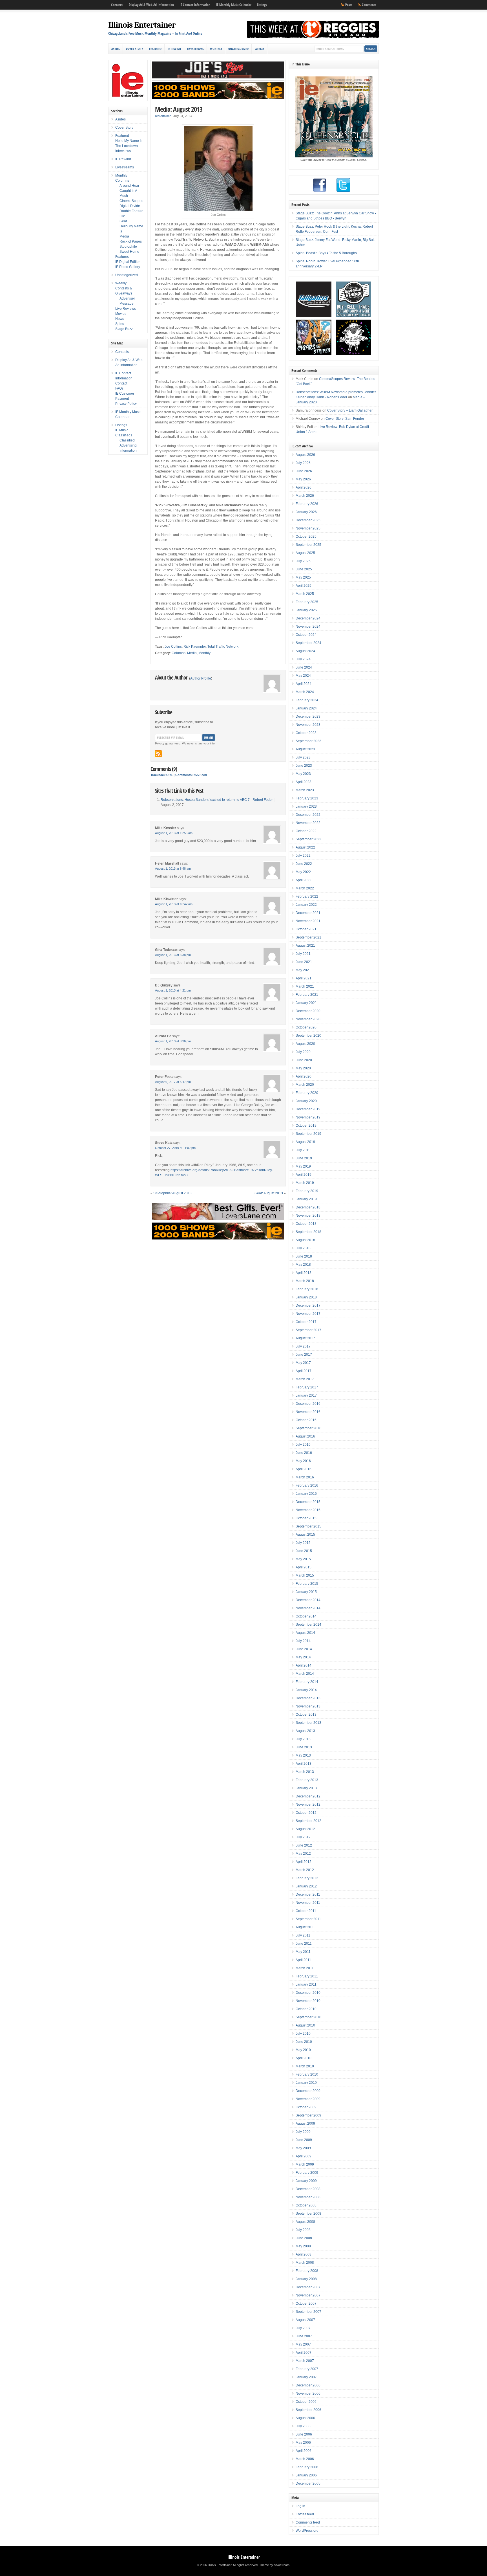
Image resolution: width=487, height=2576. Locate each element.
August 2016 (305, 1436)
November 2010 (308, 2001)
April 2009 (304, 2156)
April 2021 (304, 978)
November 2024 (308, 627)
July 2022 (303, 856)
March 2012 (305, 1870)
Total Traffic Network (223, 647)
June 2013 (304, 1747)
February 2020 (307, 1093)
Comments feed (308, 2522)
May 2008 (303, 2246)
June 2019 (304, 1158)
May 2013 (303, 1755)
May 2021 (303, 970)
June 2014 (304, 1649)
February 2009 (307, 2173)
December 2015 (308, 1502)
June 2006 (304, 2434)
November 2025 (308, 528)
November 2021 (308, 921)
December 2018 (308, 1207)
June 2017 (304, 1355)
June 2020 (304, 1060)
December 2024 (308, 618)
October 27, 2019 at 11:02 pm (175, 1148)
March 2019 (305, 1183)
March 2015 (305, 1575)
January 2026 (306, 512)
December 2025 (308, 520)
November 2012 (308, 1804)
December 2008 (308, 2189)
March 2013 (305, 1772)
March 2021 (305, 986)
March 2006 (305, 2459)
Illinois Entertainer (142, 25)
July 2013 (303, 1739)
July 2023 (303, 757)
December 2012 (308, 1796)
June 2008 (304, 2238)
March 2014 (305, 1674)
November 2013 (308, 1706)
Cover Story (134, 49)
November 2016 (308, 1412)
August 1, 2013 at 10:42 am (174, 904)
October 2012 (306, 1813)
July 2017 (303, 1346)
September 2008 (308, 2214)
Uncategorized (238, 49)
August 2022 (305, 847)
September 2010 (308, 2017)
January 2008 (306, 2279)
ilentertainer (163, 116)
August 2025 (305, 553)
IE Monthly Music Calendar (234, 5)
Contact (121, 383)
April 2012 (304, 1862)
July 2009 (303, 2132)
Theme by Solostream (274, 2565)
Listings (262, 5)
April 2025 (304, 586)
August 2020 (305, 1044)
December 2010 (308, 1993)
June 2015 (304, 1551)
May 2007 (303, 2344)
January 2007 (306, 2377)
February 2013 (307, 1780)
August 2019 (305, 1142)
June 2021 (304, 962)
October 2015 (306, 1518)
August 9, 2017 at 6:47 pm (173, 1082)
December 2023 (308, 716)
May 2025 (303, 577)
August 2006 (305, 2418)
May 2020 (303, 1068)
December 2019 (308, 1109)
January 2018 (306, 1297)
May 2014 (303, 1657)
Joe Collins (173, 647)
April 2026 (304, 487)
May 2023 (303, 774)
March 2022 (305, 888)
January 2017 (306, 1395)
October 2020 (306, 1027)
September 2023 (308, 741)
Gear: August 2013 (269, 1193)
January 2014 (306, 1690)
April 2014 (304, 1665)
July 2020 (303, 1052)
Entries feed (305, 2514)
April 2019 (304, 1175)
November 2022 (308, 823)
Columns (179, 653)
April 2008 (304, 2254)
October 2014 (306, 1616)
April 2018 (304, 1273)
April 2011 (303, 1960)
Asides (116, 49)
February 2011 (307, 1976)
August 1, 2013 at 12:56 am (174, 833)
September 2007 (308, 2312)
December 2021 (308, 913)
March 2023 (305, 790)
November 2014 (308, 1608)
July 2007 (303, 2328)
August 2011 (305, 1927)
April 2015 (304, 1567)
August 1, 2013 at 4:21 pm (173, 990)
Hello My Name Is (129, 141)
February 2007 (307, 2369)
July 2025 (303, 561)
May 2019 (303, 1166)
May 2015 (303, 1559)
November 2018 (308, 1216)
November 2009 (308, 2099)
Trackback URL (162, 775)
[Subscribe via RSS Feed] (158, 754)
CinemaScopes (131, 201)
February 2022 (307, 896)
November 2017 (308, 1314)
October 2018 (306, 1224)
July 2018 (303, 1248)
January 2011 (306, 1984)
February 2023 (307, 798)
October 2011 (306, 1911)
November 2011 (308, 1903)
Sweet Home (129, 252)
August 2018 (305, 1240)
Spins (120, 324)
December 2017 (308, 1305)
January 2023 (306, 806)
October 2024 (306, 635)
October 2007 (306, 2304)
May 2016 (303, 1461)
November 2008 (308, 2197)
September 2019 (308, 1134)
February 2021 (307, 995)
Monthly (216, 49)
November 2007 (308, 2295)
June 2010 (304, 2042)
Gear (123, 221)
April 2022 (304, 880)
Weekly (260, 49)
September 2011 (308, 1919)
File (122, 216)
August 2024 (305, 651)
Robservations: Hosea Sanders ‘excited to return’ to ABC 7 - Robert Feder (217, 800)
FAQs (119, 388)
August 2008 (305, 2222)
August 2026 (305, 455)
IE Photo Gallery (128, 267)
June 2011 (304, 1944)
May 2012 (303, 1854)
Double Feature (131, 211)
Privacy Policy (126, 404)
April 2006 (304, 2451)
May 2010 (303, 2050)
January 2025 (306, 610)
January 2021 (306, 1003)
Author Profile (201, 678)
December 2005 (308, 2483)
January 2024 (306, 708)
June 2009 (304, 2140)
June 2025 (304, 569)
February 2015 (307, 1584)
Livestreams (195, 49)
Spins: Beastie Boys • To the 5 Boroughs (326, 253)
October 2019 (306, 1126)
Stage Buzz (124, 329)
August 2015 (305, 1535)
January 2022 (306, 905)
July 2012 (303, 1837)
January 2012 (306, 1886)
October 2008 (306, 2205)
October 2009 (306, 2107)
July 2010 (303, 2034)
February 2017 (307, 1387)
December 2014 (308, 1600)
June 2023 (304, 766)
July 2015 (303, 1543)
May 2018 (303, 1265)
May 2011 (303, 1952)
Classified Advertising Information (128, 445)
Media (192, 653)
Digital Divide (130, 206)
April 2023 (304, 782)
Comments (369, 5)
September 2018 (308, 1232)
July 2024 (303, 659)
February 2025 (307, 602)
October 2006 (306, 2402)
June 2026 (304, 471)
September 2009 (308, 2115)
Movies (121, 314)
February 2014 (307, 1682)
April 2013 (304, 1764)
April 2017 (304, 1371)
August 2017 (305, 1338)
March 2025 (305, 594)
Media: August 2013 (179, 109)
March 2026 (305, 496)
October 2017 (306, 1322)
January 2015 (306, 1592)
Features (122, 257)
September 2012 (308, 1821)
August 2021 (305, 946)
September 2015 (308, 1526)
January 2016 (306, 1494)
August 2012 (305, 1829)
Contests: (117, 5)
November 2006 (308, 2393)
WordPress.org (307, 2531)
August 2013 (305, 1731)
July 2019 (303, 1150)
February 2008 (307, 2271)
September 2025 (308, 545)
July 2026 (303, 463)
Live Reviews (126, 309)
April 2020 (304, 1076)
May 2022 (303, 872)
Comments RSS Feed (191, 775)
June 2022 (304, 864)
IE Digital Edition (128, 262)
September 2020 (308, 1036)
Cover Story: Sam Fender (345, 419)
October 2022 (306, 831)
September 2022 (308, 839)
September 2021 (308, 937)
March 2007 (305, 2361)
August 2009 (305, 2124)
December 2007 (308, 2287)
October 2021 (306, 929)
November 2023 (308, 725)
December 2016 (308, 1404)
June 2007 (304, 2336)
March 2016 (305, 1477)
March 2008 (305, 2263)
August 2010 (305, 2025)
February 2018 (307, 1289)
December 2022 (308, 815)
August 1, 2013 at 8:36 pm (173, 1041)
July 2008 (303, 2230)
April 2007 (304, 2353)
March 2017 (305, 1379)
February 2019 (307, 1191)
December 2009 (308, 2091)
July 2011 (303, 1935)
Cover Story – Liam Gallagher (350, 410)
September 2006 (308, 2410)
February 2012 (307, 1878)
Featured (155, 49)
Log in (300, 2506)
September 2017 (308, 1330)
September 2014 (308, 1625)
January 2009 (306, 2181)
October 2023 (306, 733)
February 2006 (307, 2467)
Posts (349, 5)
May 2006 (303, 2443)
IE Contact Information (195, 5)
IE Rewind (174, 49)
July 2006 (303, 2426)
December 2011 (308, 1894)
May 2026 (303, 479)
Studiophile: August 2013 (172, 1193)
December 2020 (308, 1011)
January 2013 (306, 1788)
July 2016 (303, 1445)
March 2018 (305, 1281)
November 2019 (308, 1117)
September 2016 (308, 1428)
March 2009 (305, 2164)
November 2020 (308, 1019)
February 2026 (307, 504)
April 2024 (304, 684)
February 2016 (307, 1485)
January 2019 (306, 1199)
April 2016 (304, 1469)
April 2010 (304, 2058)
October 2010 (306, 2009)
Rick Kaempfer (195, 647)
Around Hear (129, 186)
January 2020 (306, 1101)
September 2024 (308, 643)
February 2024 (307, 700)
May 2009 (303, 2148)
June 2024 (304, 667)
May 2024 (303, 676)
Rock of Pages (131, 241)
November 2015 (308, 1510)
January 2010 (306, 2083)
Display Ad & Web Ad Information (151, 5)
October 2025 (306, 537)
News (120, 319)
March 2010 (305, 2066)
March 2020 (305, 1085)
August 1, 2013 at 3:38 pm (173, 955)
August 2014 (305, 1633)
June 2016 (304, 1453)
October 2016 (306, 1420)
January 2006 (306, 2475)
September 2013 (308, 1723)
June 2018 (304, 1256)
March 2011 (305, 1968)
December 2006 (308, 2385)
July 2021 (303, 954)
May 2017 (303, 1363)
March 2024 (305, 692)
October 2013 (306, 1715)
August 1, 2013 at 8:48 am (173, 869)
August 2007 (305, 2320)
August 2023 (305, 749)
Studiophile (128, 247)
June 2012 (304, 1845)
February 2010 (307, 2074)
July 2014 (303, 1641)
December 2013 (308, 1698)
